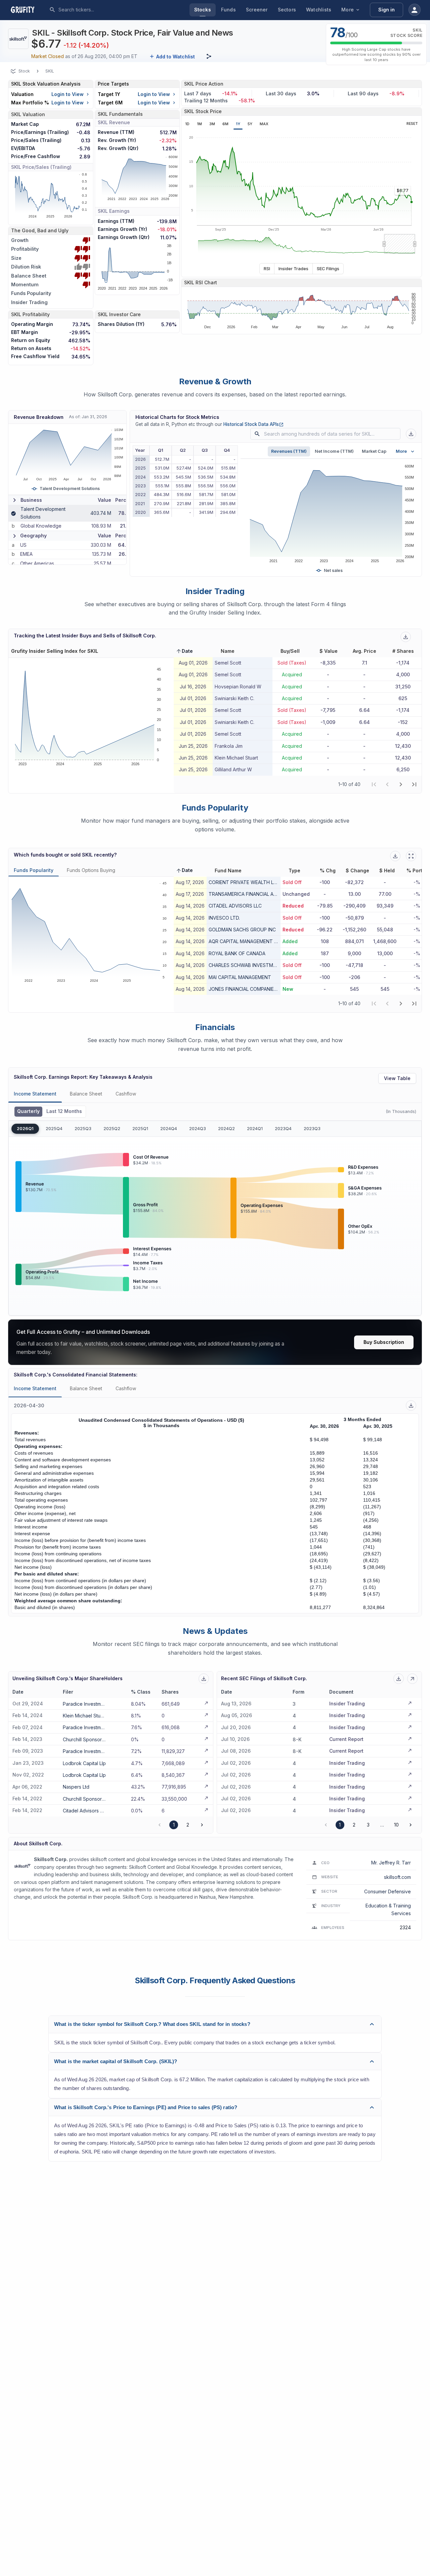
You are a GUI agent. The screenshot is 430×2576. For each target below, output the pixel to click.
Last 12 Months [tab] (64, 1111)
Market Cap (374, 451)
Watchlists (319, 10)
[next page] (401, 784)
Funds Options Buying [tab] (91, 870)
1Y (238, 124)
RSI (267, 269)
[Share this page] (209, 56)
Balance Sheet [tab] (86, 1094)
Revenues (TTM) (289, 451)
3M (212, 124)
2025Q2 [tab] (112, 1129)
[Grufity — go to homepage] (28, 10)
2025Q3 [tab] (83, 1129)
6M (225, 124)
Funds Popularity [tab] (34, 870)
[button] (184, 651)
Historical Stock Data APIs (253, 424)
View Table (397, 1078)
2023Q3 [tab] (312, 1129)
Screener (257, 10)
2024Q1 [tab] (255, 1129)
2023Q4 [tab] (283, 1129)
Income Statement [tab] (35, 1094)
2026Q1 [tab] (25, 1129)
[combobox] (109, 10)
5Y (250, 124)
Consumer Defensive (388, 1891)
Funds (228, 10)
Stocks (203, 10)
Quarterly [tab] (28, 1111)
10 (396, 1825)
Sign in (386, 10)
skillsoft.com (397, 1877)
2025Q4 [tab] (54, 1129)
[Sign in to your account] (415, 10)
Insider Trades (293, 269)
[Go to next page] (202, 1825)
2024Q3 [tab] (198, 1129)
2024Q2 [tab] (226, 1129)
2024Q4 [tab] (169, 1129)
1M (199, 124)
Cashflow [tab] (126, 1094)
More (348, 10)
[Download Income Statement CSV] (411, 1405)
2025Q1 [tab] (140, 1129)
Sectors (287, 10)
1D (187, 124)
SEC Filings (328, 269)
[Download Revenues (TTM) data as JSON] (411, 434)
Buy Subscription (384, 1342)
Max (264, 124)
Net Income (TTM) (334, 451)
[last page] (414, 784)
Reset (412, 124)
